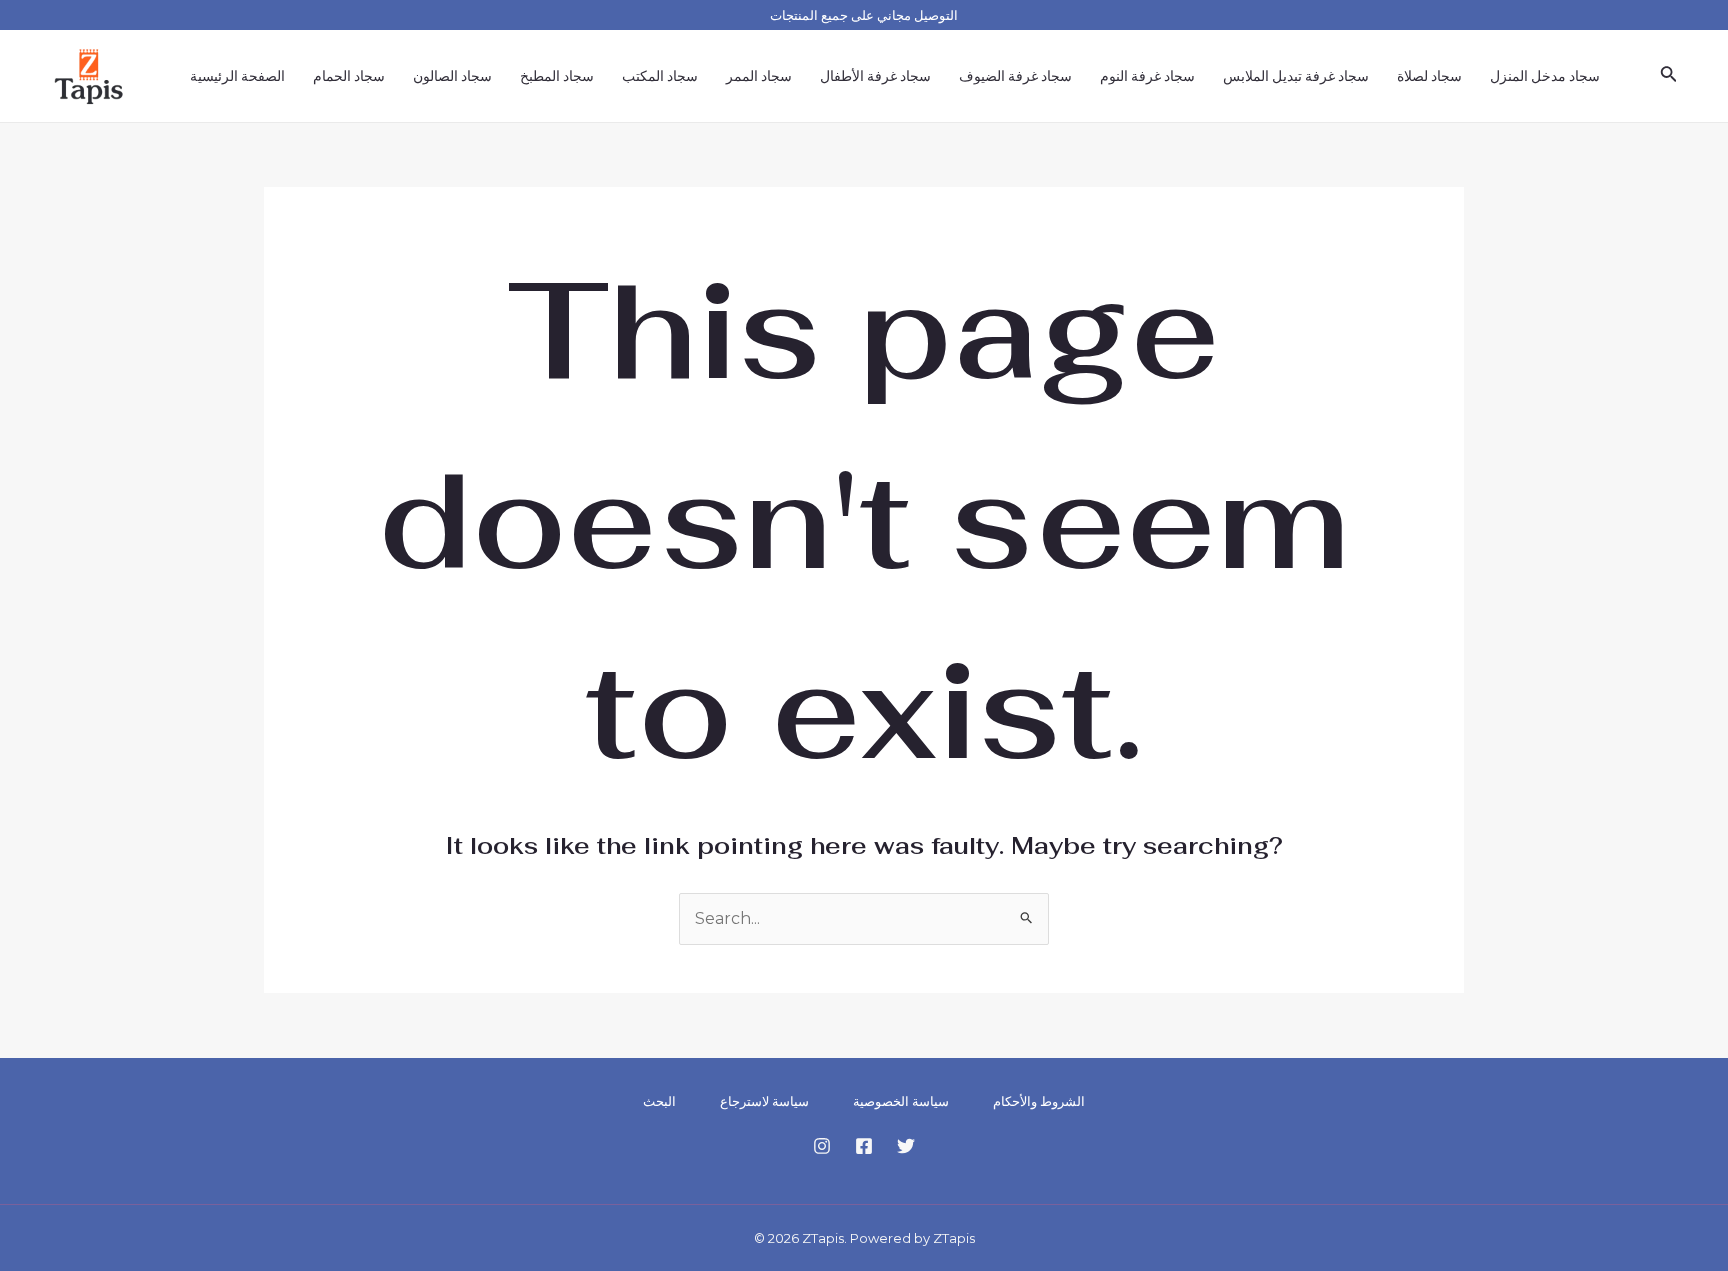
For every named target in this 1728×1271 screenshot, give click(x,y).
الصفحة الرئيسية (237, 76)
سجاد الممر (759, 76)
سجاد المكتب (660, 76)
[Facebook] (864, 1146)
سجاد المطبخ (557, 76)
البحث (659, 1101)
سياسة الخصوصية (901, 1101)
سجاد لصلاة (1429, 76)
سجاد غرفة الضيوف (1015, 76)
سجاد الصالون (452, 76)
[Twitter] (906, 1146)
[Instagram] (822, 1146)
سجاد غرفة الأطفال (875, 76)
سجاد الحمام (349, 76)
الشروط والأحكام (1039, 1101)
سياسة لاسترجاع (764, 1101)
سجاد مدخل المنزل (1545, 76)
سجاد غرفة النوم (1147, 76)
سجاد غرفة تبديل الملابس (1296, 76)
